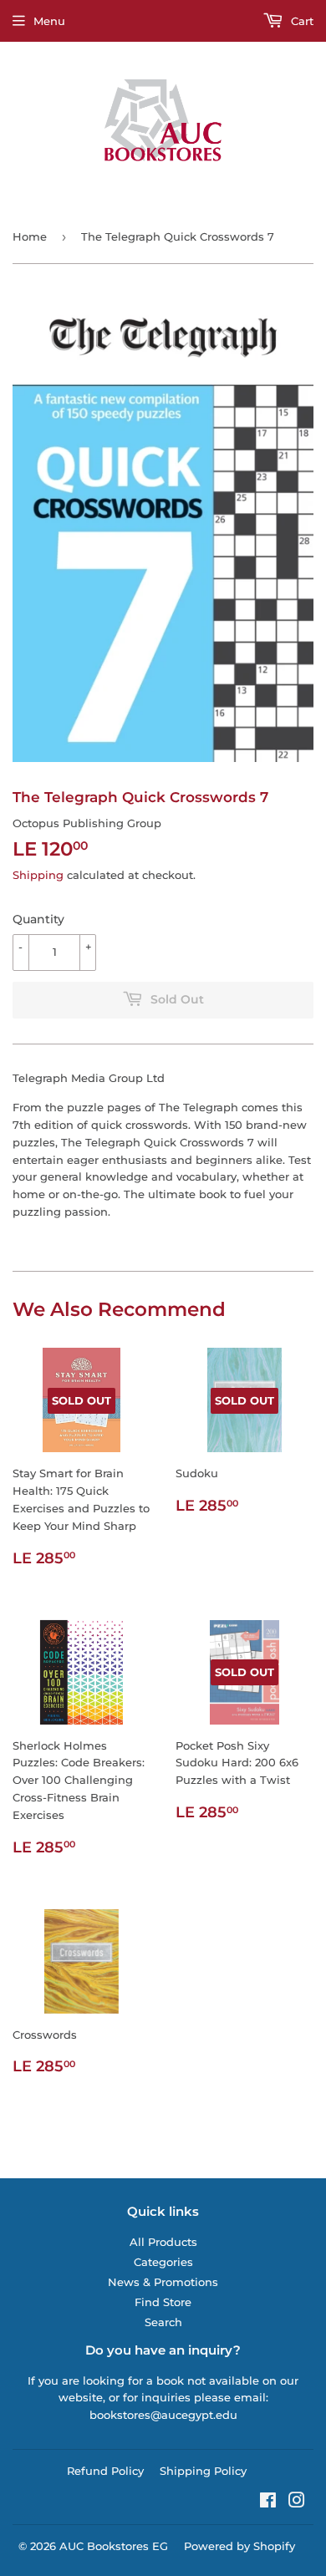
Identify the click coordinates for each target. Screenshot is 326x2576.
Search (163, 2322)
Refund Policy (105, 2471)
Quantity (38, 919)
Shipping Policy (203, 2471)
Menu (49, 21)
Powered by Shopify (239, 2546)
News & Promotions (163, 2282)
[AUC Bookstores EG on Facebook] (268, 2502)
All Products (163, 2242)
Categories (163, 2262)
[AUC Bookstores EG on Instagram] (297, 2502)
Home (30, 236)
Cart (301, 21)
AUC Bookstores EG (114, 2546)
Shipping (38, 875)
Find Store (163, 2302)
